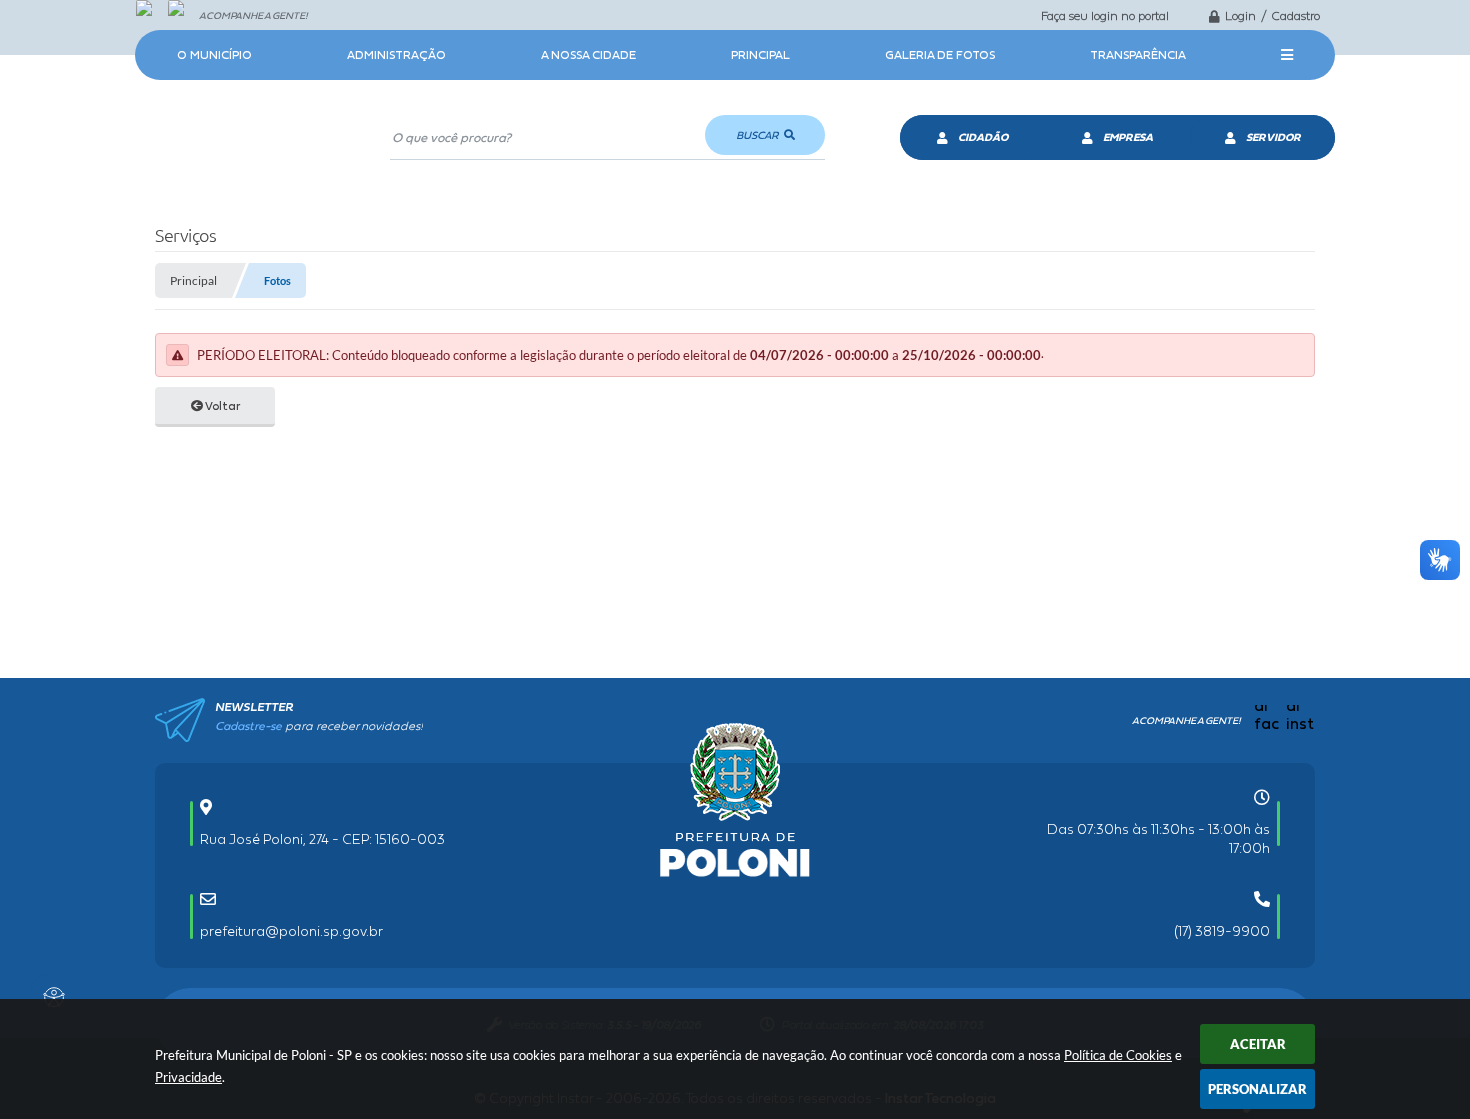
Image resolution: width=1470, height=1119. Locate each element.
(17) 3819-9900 (1222, 931)
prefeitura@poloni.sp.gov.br (291, 931)
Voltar (221, 406)
